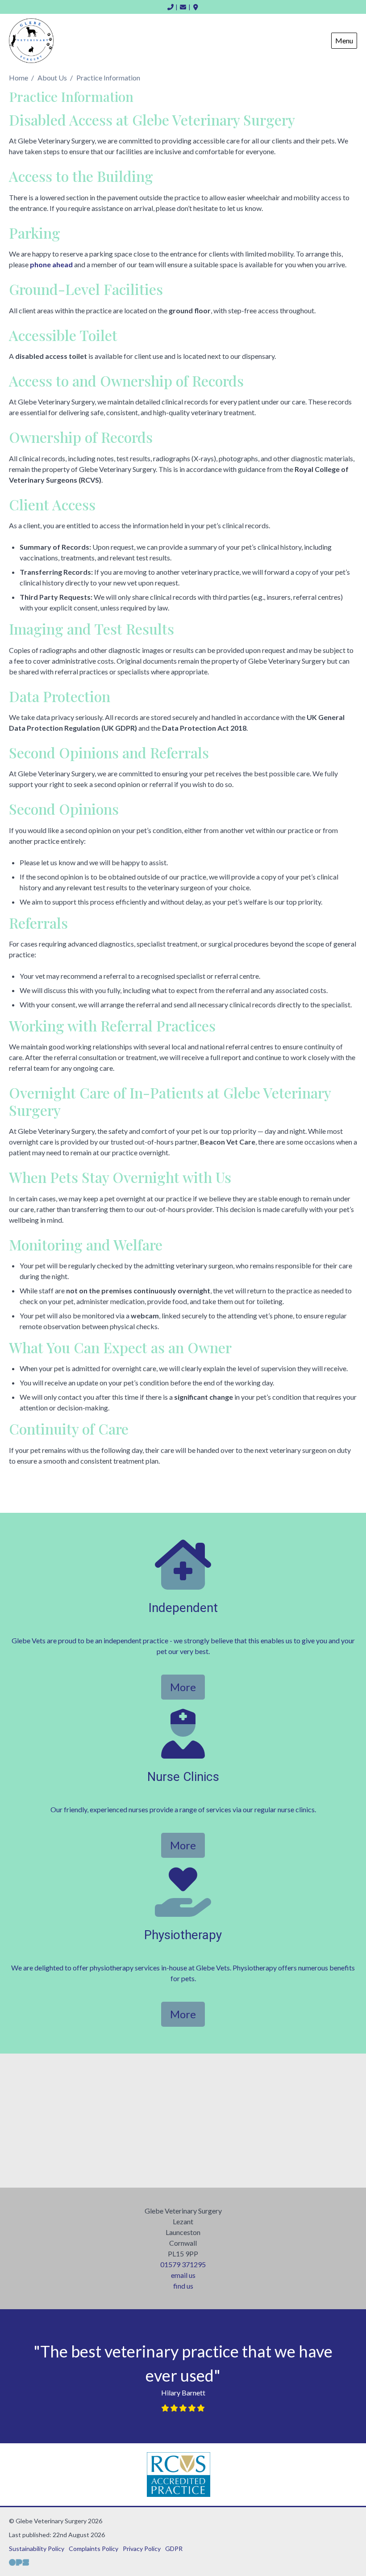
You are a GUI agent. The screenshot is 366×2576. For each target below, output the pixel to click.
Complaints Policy (94, 2549)
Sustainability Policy (37, 2549)
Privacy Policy (142, 2549)
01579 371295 (183, 2264)
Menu (344, 40)
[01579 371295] (171, 7)
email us (183, 2275)
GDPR (174, 2549)
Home (19, 78)
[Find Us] (196, 7)
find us (183, 2286)
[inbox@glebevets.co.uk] (183, 7)
